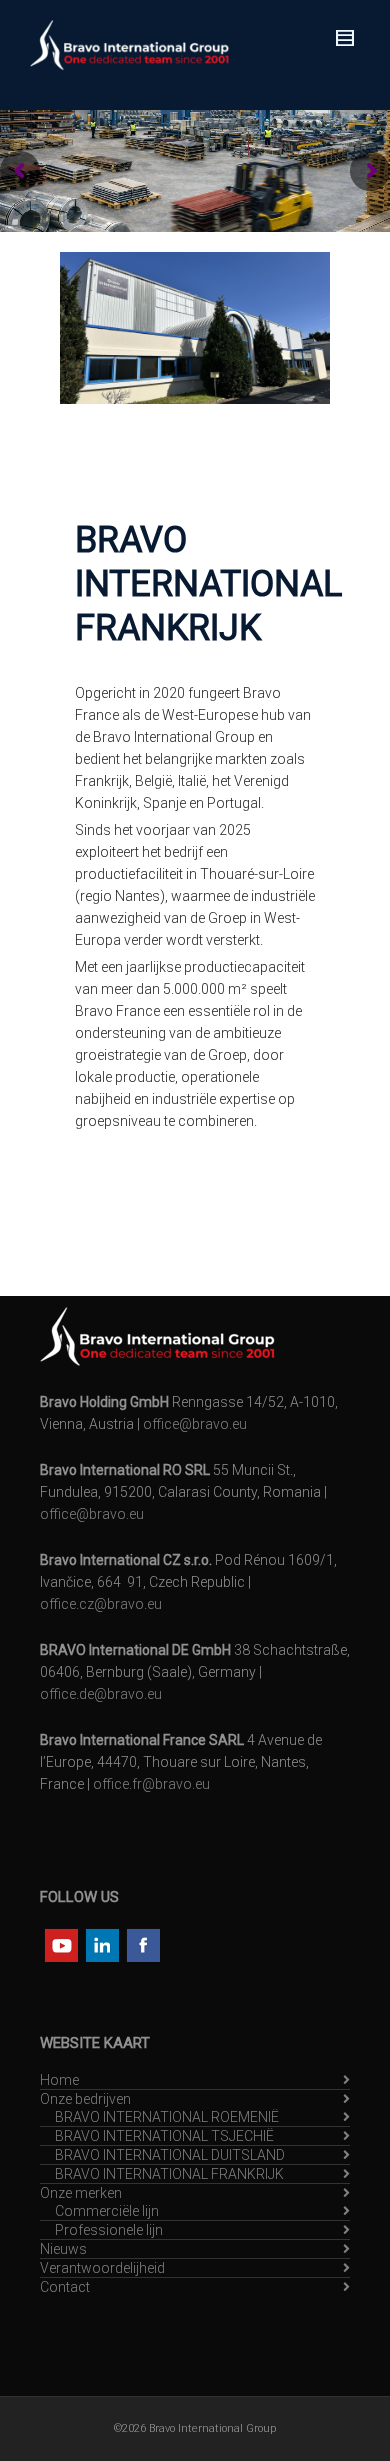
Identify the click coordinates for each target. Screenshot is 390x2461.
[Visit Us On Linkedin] (101, 1944)
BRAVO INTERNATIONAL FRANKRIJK (169, 2174)
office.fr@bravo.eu (151, 1784)
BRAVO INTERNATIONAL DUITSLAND (170, 2155)
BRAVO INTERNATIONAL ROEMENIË (167, 2117)
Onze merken (81, 2193)
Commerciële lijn (107, 2211)
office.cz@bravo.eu (101, 1604)
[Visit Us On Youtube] (60, 1944)
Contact (65, 2287)
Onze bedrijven (85, 2099)
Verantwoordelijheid (102, 2268)
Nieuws (63, 2249)
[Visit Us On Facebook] (142, 1944)
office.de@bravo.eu (101, 1694)
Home (59, 2080)
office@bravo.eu (195, 1424)
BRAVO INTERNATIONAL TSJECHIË (164, 2136)
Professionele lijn (109, 2230)
